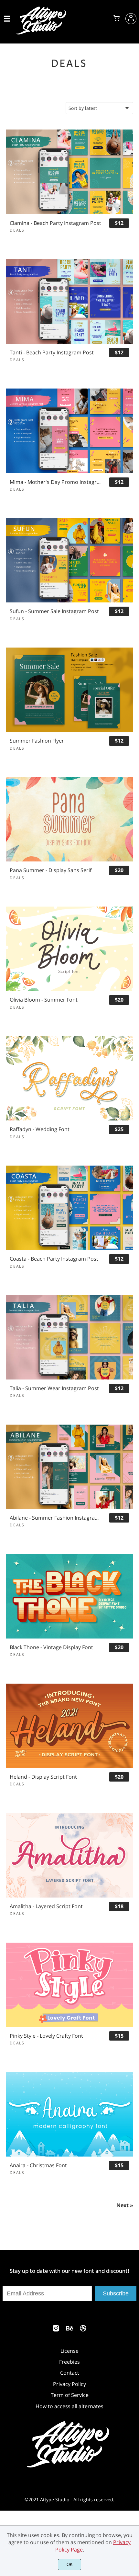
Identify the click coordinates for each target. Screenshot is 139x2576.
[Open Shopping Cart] (116, 19)
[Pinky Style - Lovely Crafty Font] (69, 1985)
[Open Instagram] (56, 2330)
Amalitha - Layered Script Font (46, 1906)
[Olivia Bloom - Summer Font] (69, 949)
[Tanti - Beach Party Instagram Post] (69, 301)
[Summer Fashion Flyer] (69, 690)
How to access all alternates (69, 2406)
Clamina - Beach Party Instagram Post (55, 223)
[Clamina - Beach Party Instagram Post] (69, 172)
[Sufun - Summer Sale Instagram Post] (69, 560)
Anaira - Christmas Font (38, 2165)
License (69, 2351)
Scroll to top (133, 2306)
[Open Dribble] (83, 2330)
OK (70, 2565)
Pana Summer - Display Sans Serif (51, 870)
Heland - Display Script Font (43, 1777)
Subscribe (116, 2293)
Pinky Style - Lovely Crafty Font (46, 2036)
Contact (70, 2373)
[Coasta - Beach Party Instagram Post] (69, 1208)
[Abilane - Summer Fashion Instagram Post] (69, 1467)
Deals (17, 230)
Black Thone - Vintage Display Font (51, 1647)
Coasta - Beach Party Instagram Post (54, 1259)
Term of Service (70, 2395)
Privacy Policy (69, 2384)
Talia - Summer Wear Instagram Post (54, 1388)
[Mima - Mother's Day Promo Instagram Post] (69, 431)
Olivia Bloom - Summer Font (44, 1000)
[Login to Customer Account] (131, 19)
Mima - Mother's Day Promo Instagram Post (56, 482)
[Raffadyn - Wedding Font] (69, 1078)
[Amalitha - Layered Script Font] (69, 1855)
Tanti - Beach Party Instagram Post (52, 353)
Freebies (69, 2362)
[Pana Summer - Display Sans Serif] (69, 819)
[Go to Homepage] (42, 33)
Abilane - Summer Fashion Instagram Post (56, 1518)
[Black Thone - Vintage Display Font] (69, 1596)
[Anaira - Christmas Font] (69, 2114)
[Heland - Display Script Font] (69, 1726)
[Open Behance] (69, 2330)
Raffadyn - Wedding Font (40, 1129)
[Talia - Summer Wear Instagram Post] (69, 1337)
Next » (125, 2205)
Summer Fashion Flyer (37, 741)
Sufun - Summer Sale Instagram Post (54, 611)
